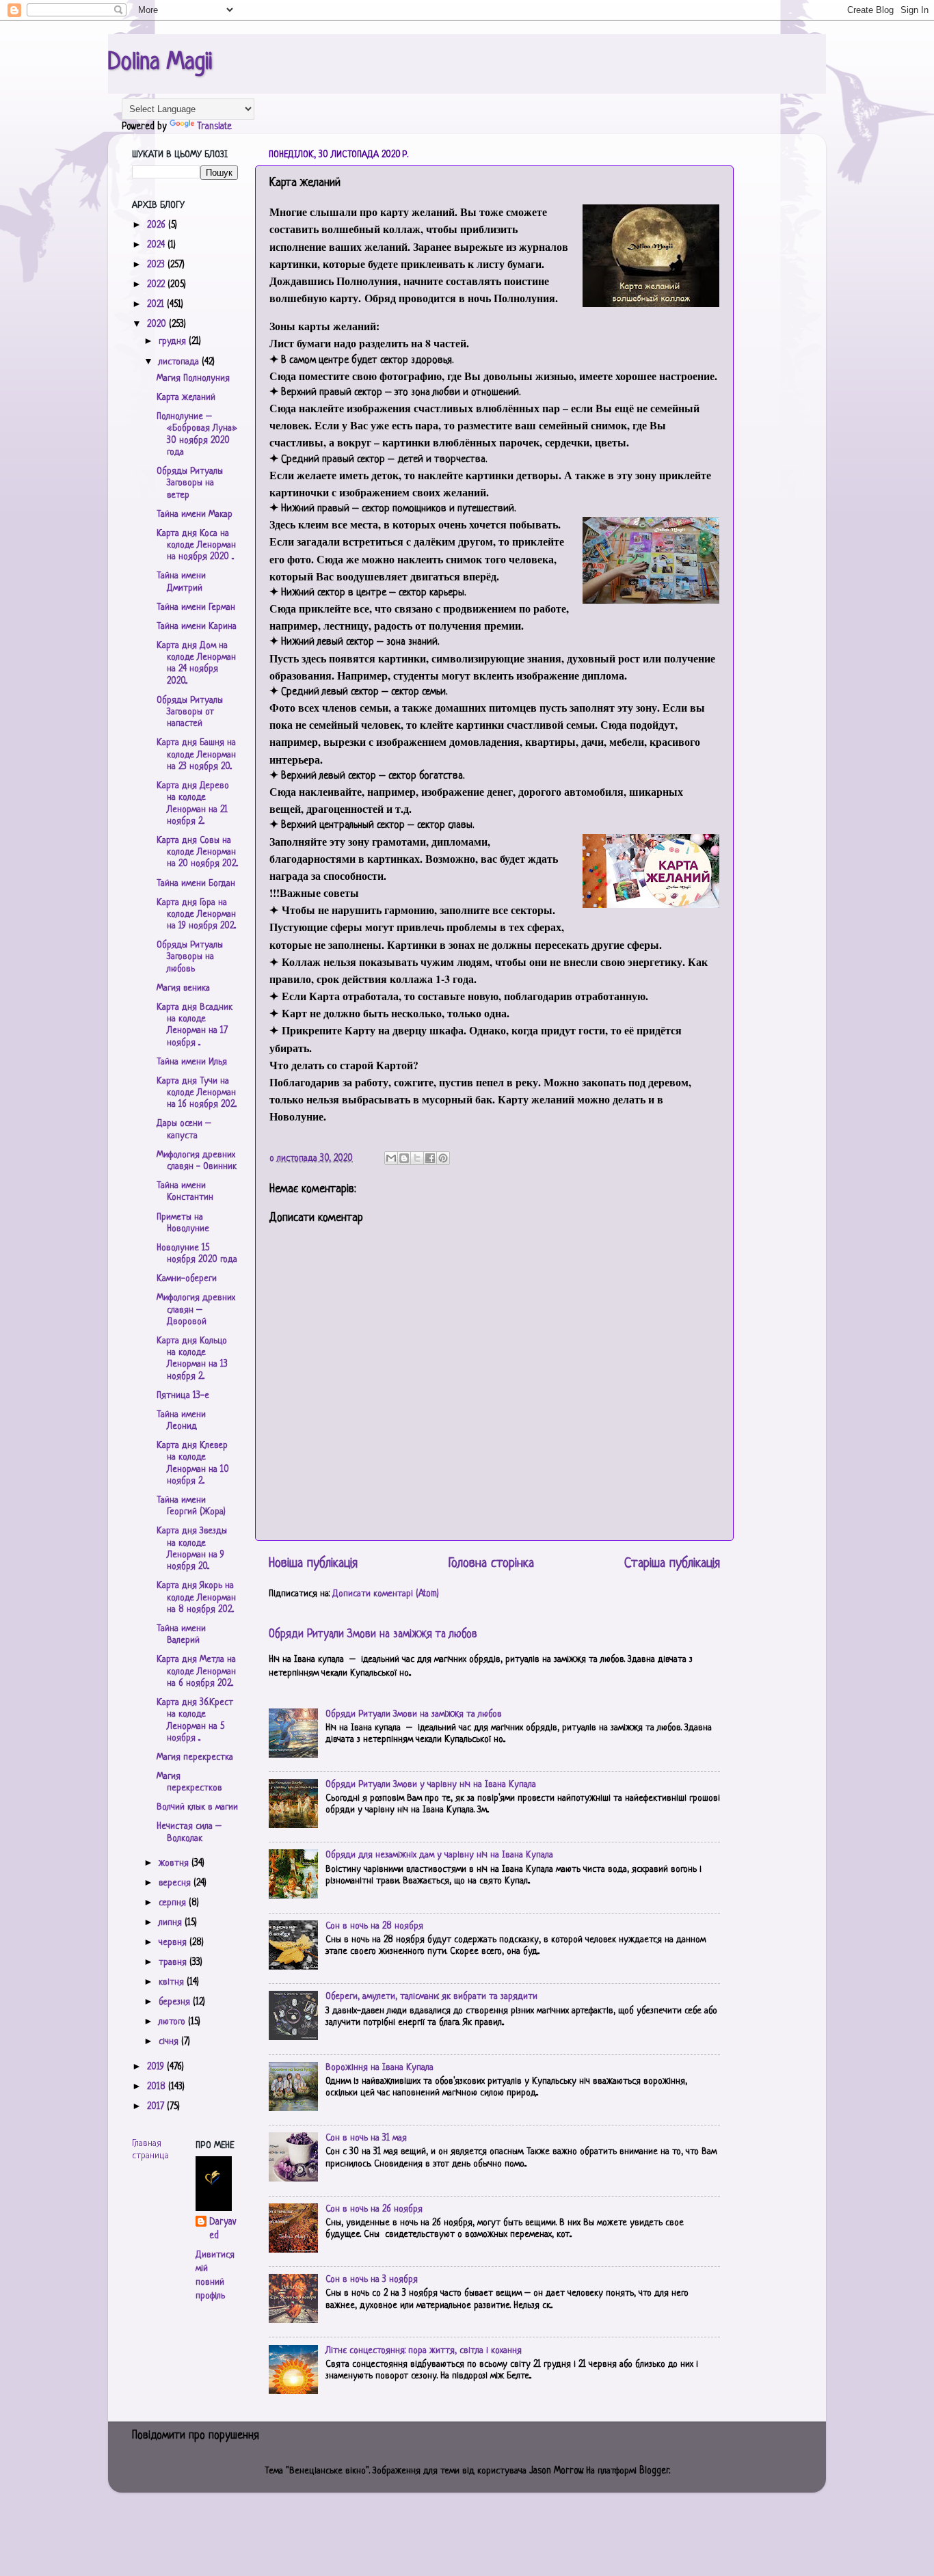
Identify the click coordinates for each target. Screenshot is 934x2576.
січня (170, 2042)
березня (176, 2002)
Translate (214, 127)
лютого (173, 2022)
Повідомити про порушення (196, 2436)
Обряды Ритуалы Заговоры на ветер (190, 483)
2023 (157, 265)
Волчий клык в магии (197, 1807)
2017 (157, 2107)
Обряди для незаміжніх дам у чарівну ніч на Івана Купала (439, 1855)
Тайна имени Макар (195, 514)
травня (174, 1962)
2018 (158, 2087)
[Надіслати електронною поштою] (391, 1158)
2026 (158, 225)
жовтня (175, 1863)
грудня (174, 341)
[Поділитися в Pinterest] (443, 1158)
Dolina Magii (160, 63)
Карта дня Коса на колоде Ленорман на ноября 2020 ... (196, 546)
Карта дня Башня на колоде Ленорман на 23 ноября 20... (196, 755)
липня (172, 1923)
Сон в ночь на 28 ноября (374, 1926)
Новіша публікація (313, 1564)
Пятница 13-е (183, 1396)
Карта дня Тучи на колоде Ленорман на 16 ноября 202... (197, 1093)
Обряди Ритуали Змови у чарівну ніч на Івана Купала (431, 1785)
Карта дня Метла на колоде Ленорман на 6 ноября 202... (196, 1672)
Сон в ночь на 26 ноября (374, 2209)
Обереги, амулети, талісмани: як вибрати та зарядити (431, 1997)
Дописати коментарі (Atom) (386, 1594)
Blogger (654, 2471)
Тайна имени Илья (192, 1062)
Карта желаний (186, 398)
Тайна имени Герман (196, 607)
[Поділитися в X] (417, 1158)
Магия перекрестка (195, 1757)
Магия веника (183, 988)
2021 (157, 305)
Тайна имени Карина (197, 627)
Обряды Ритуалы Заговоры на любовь (190, 957)
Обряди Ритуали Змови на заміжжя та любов (373, 1635)
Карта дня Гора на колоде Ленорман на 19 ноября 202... (196, 915)
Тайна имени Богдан (196, 884)
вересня (176, 1883)
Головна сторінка (491, 1564)
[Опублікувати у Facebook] (430, 1158)
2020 (158, 324)
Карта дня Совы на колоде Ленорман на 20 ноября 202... (197, 853)
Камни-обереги (187, 1279)
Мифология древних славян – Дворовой (196, 1310)
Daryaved (223, 2229)
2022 (157, 285)
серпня (174, 1903)
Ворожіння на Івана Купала (379, 2068)
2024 (157, 245)
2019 (157, 2067)
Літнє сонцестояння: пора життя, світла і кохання (424, 2351)
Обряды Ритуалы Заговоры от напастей (190, 712)
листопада (180, 362)
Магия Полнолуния (193, 378)
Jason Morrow (556, 2471)
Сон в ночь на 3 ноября (372, 2280)
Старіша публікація (672, 1564)
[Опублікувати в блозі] (404, 1158)
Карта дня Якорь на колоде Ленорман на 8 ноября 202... (196, 1598)
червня (174, 1943)
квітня (173, 1982)
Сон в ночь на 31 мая (366, 2138)
